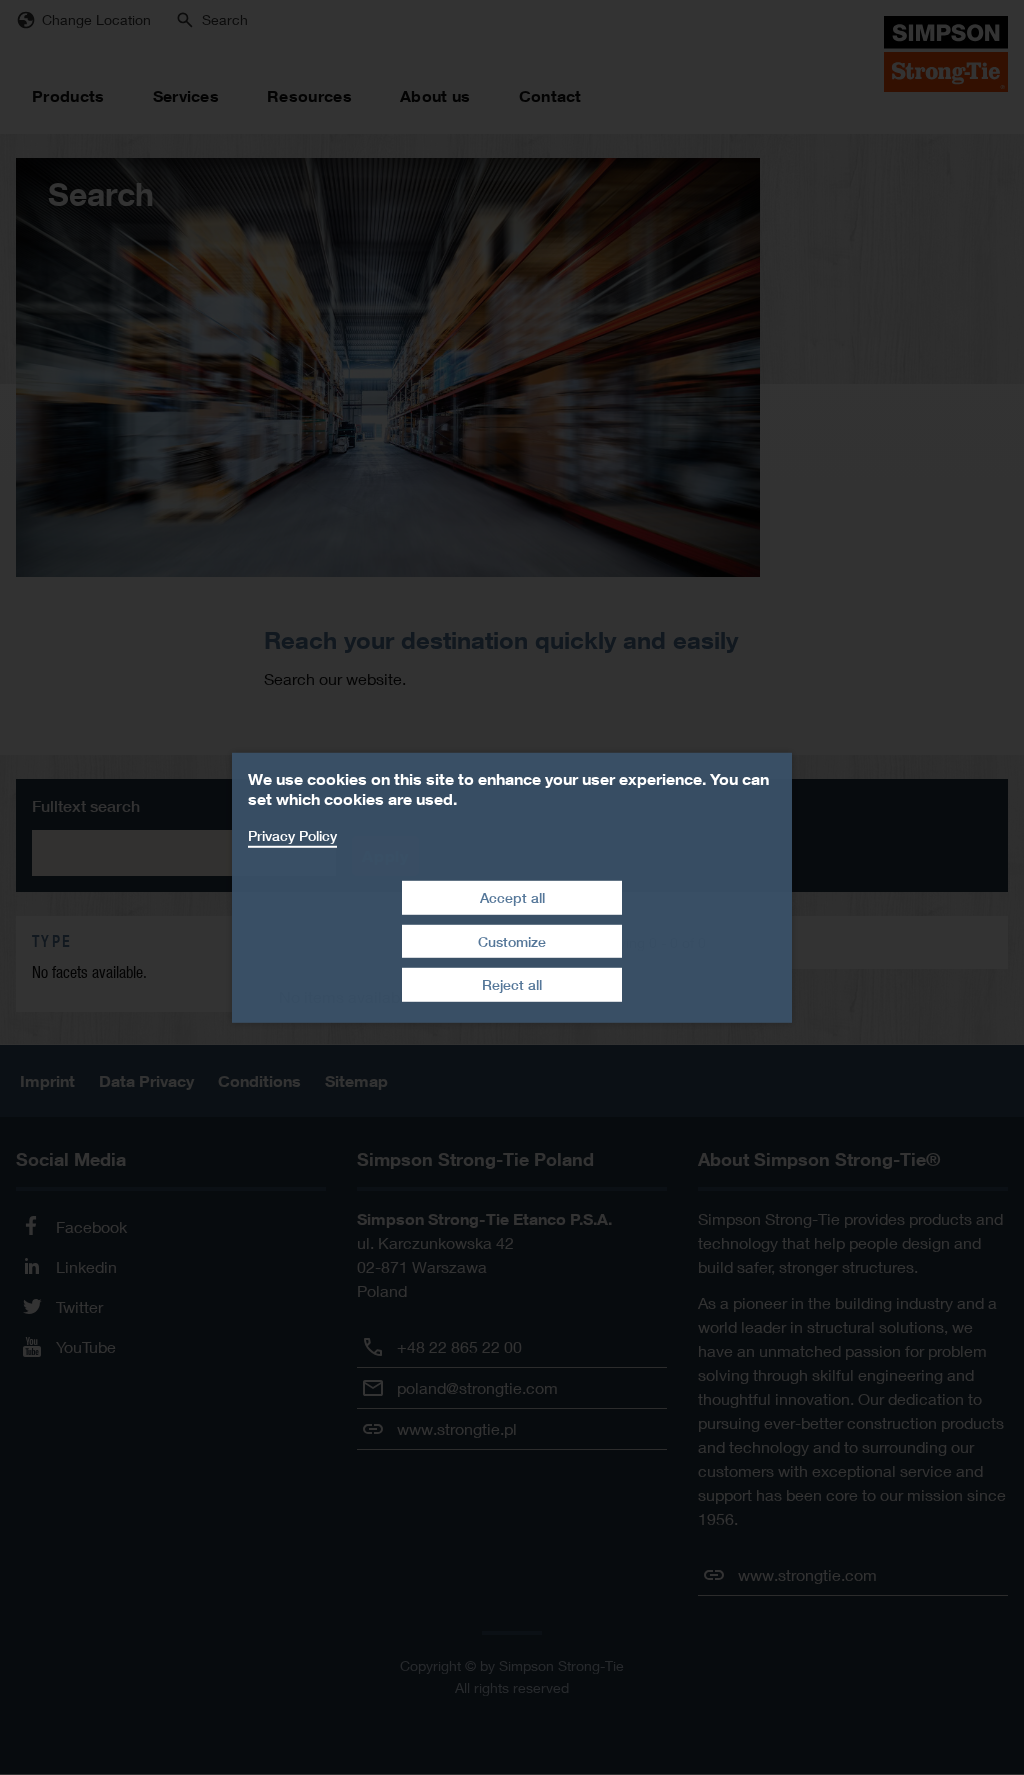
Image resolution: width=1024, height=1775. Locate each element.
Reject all (512, 984)
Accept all (512, 897)
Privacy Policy (292, 834)
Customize (512, 941)
